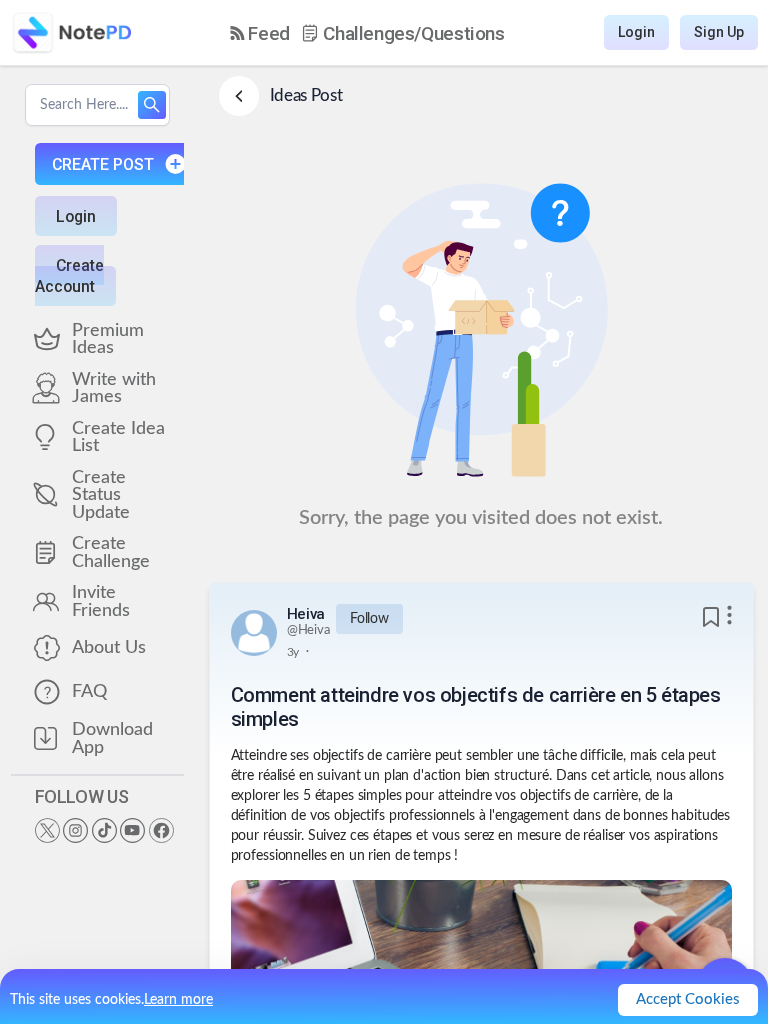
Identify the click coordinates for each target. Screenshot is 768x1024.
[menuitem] (260, 33)
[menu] (367, 33)
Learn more (178, 1000)
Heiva (306, 614)
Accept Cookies (688, 999)
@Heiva (308, 630)
